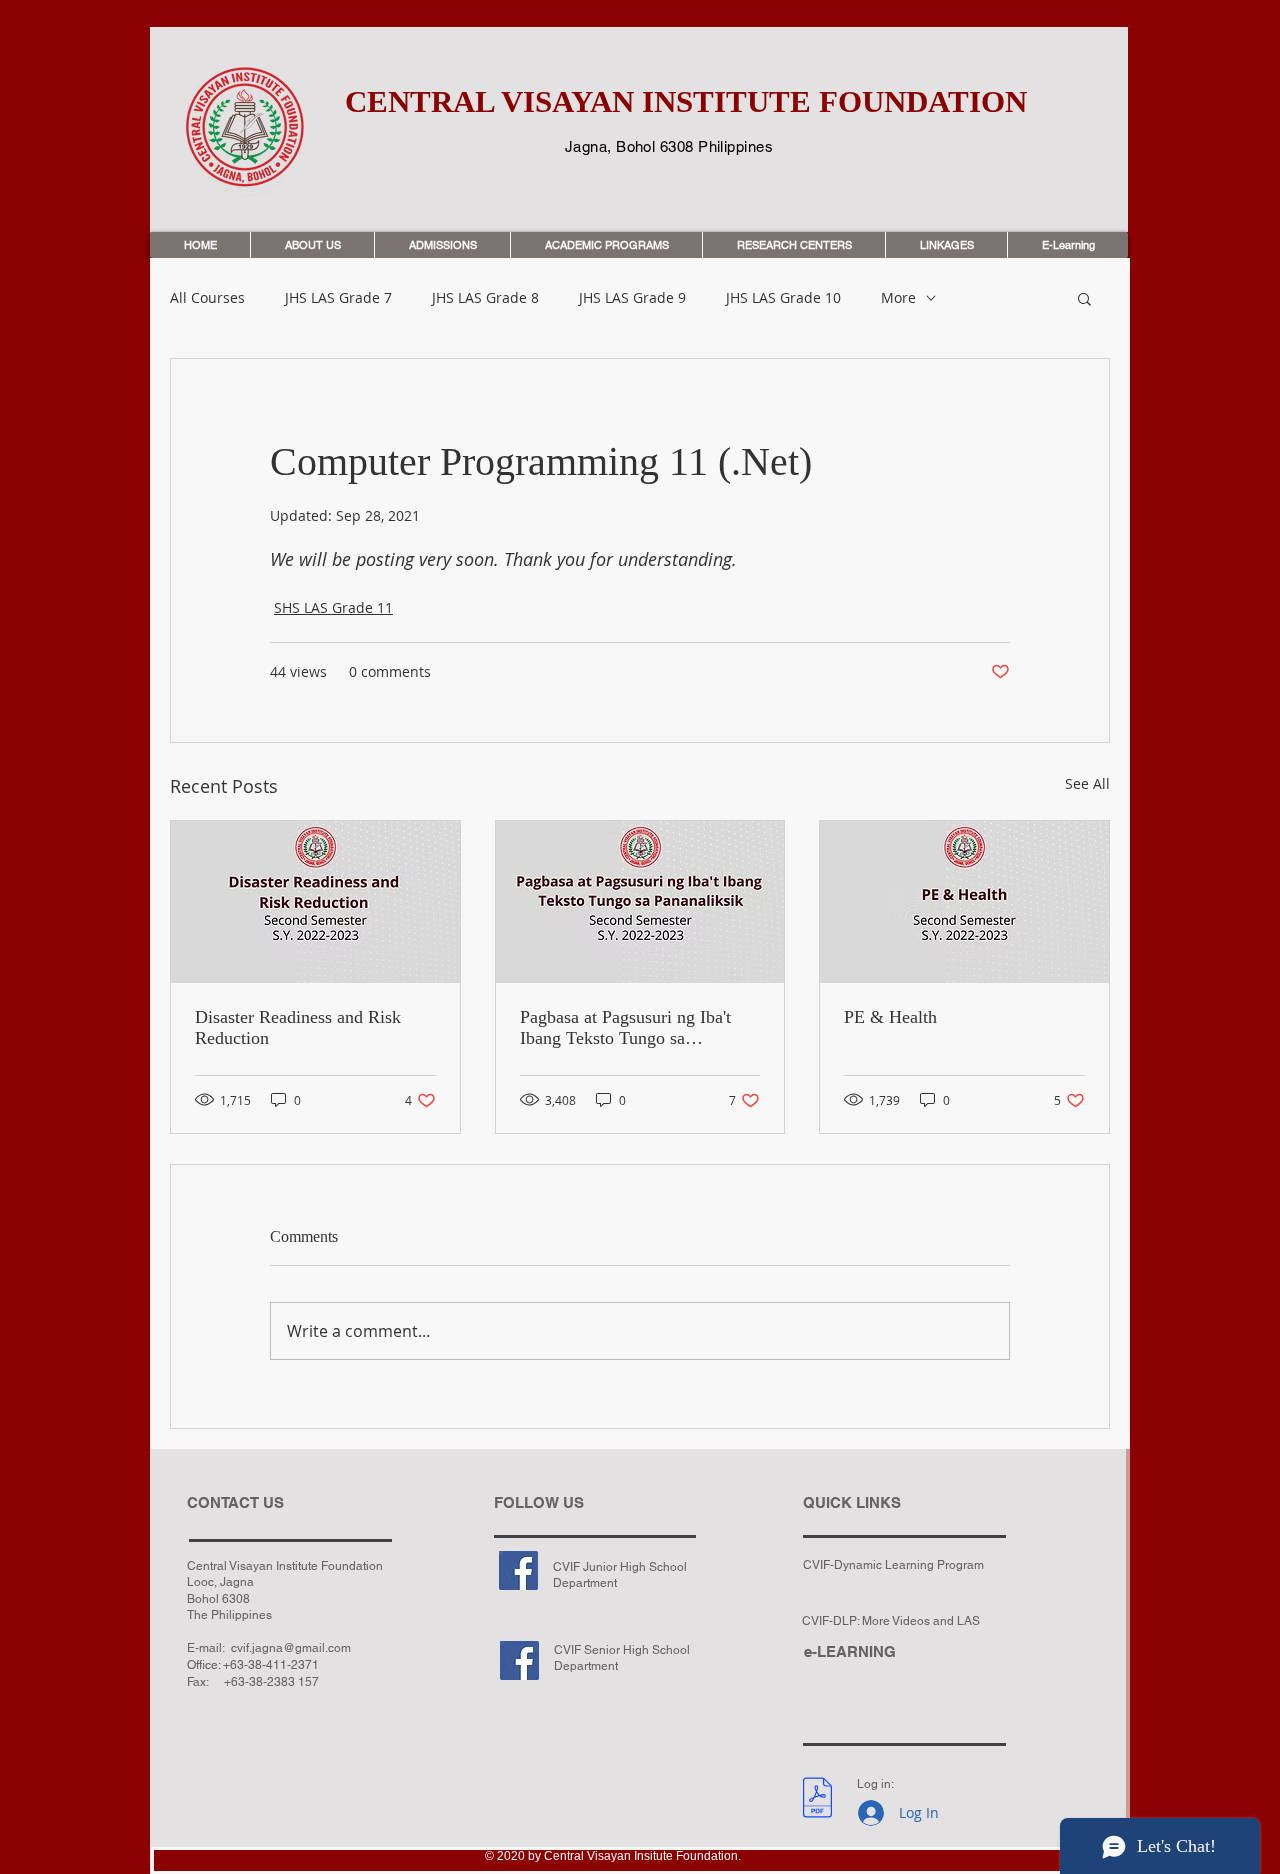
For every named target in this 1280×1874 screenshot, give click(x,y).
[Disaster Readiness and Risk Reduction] (315, 902)
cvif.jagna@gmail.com (291, 1648)
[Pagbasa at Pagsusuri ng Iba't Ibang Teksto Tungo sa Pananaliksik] (640, 902)
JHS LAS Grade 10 (783, 298)
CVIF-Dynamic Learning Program (893, 1565)
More (898, 298)
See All (1087, 783)
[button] (1084, 298)
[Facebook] (518, 1570)
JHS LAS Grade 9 (632, 298)
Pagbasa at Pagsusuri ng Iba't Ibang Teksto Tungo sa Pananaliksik (625, 1028)
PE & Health (890, 1017)
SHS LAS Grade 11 (333, 607)
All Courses (207, 298)
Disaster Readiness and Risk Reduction (298, 1027)
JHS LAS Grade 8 (485, 298)
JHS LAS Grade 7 (338, 298)
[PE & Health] (964, 902)
